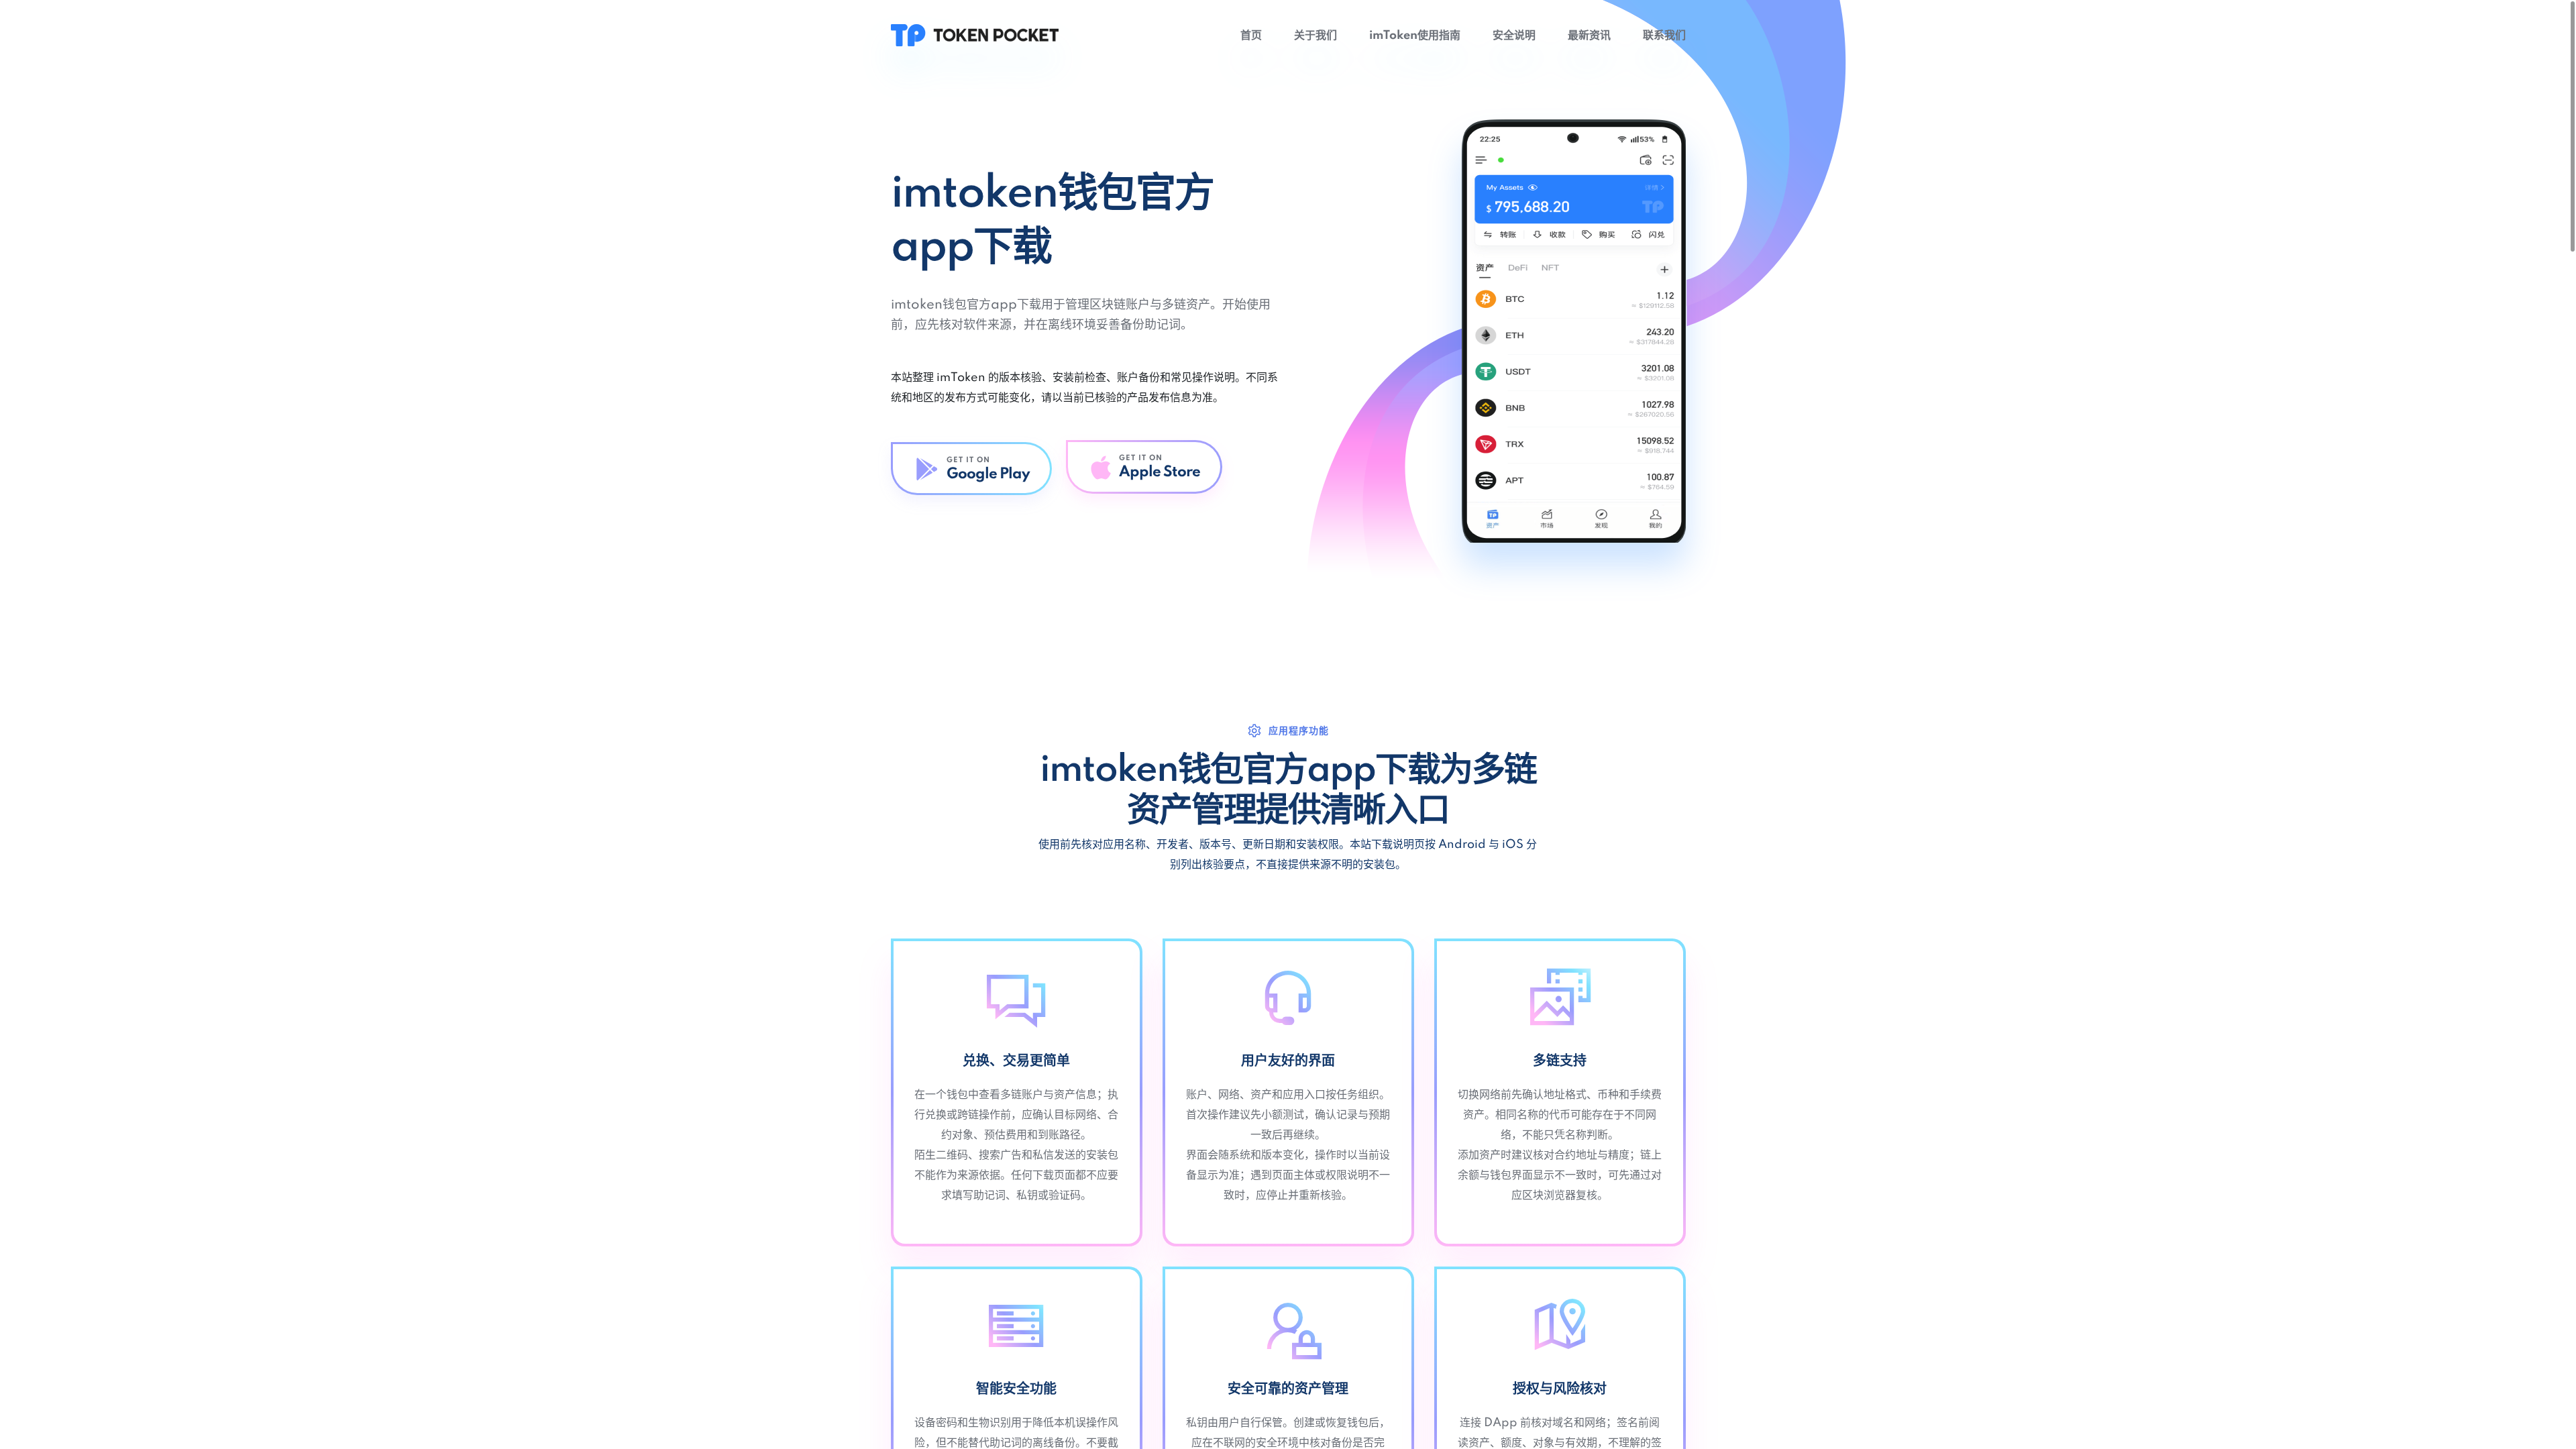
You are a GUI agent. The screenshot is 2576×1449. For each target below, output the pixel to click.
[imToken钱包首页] (975, 35)
